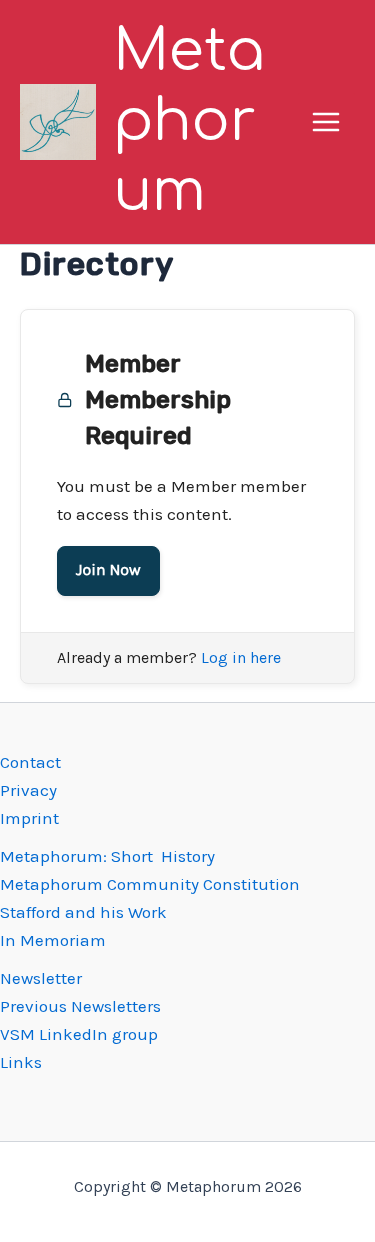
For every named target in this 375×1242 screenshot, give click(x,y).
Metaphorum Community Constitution (150, 884)
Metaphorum (189, 121)
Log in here (241, 657)
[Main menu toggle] (327, 122)
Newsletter (41, 978)
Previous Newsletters (80, 1006)
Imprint (29, 818)
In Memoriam (53, 940)
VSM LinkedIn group (79, 1034)
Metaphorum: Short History (107, 856)
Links (21, 1062)
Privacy (28, 790)
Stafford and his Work (83, 912)
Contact (30, 762)
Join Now (108, 570)
